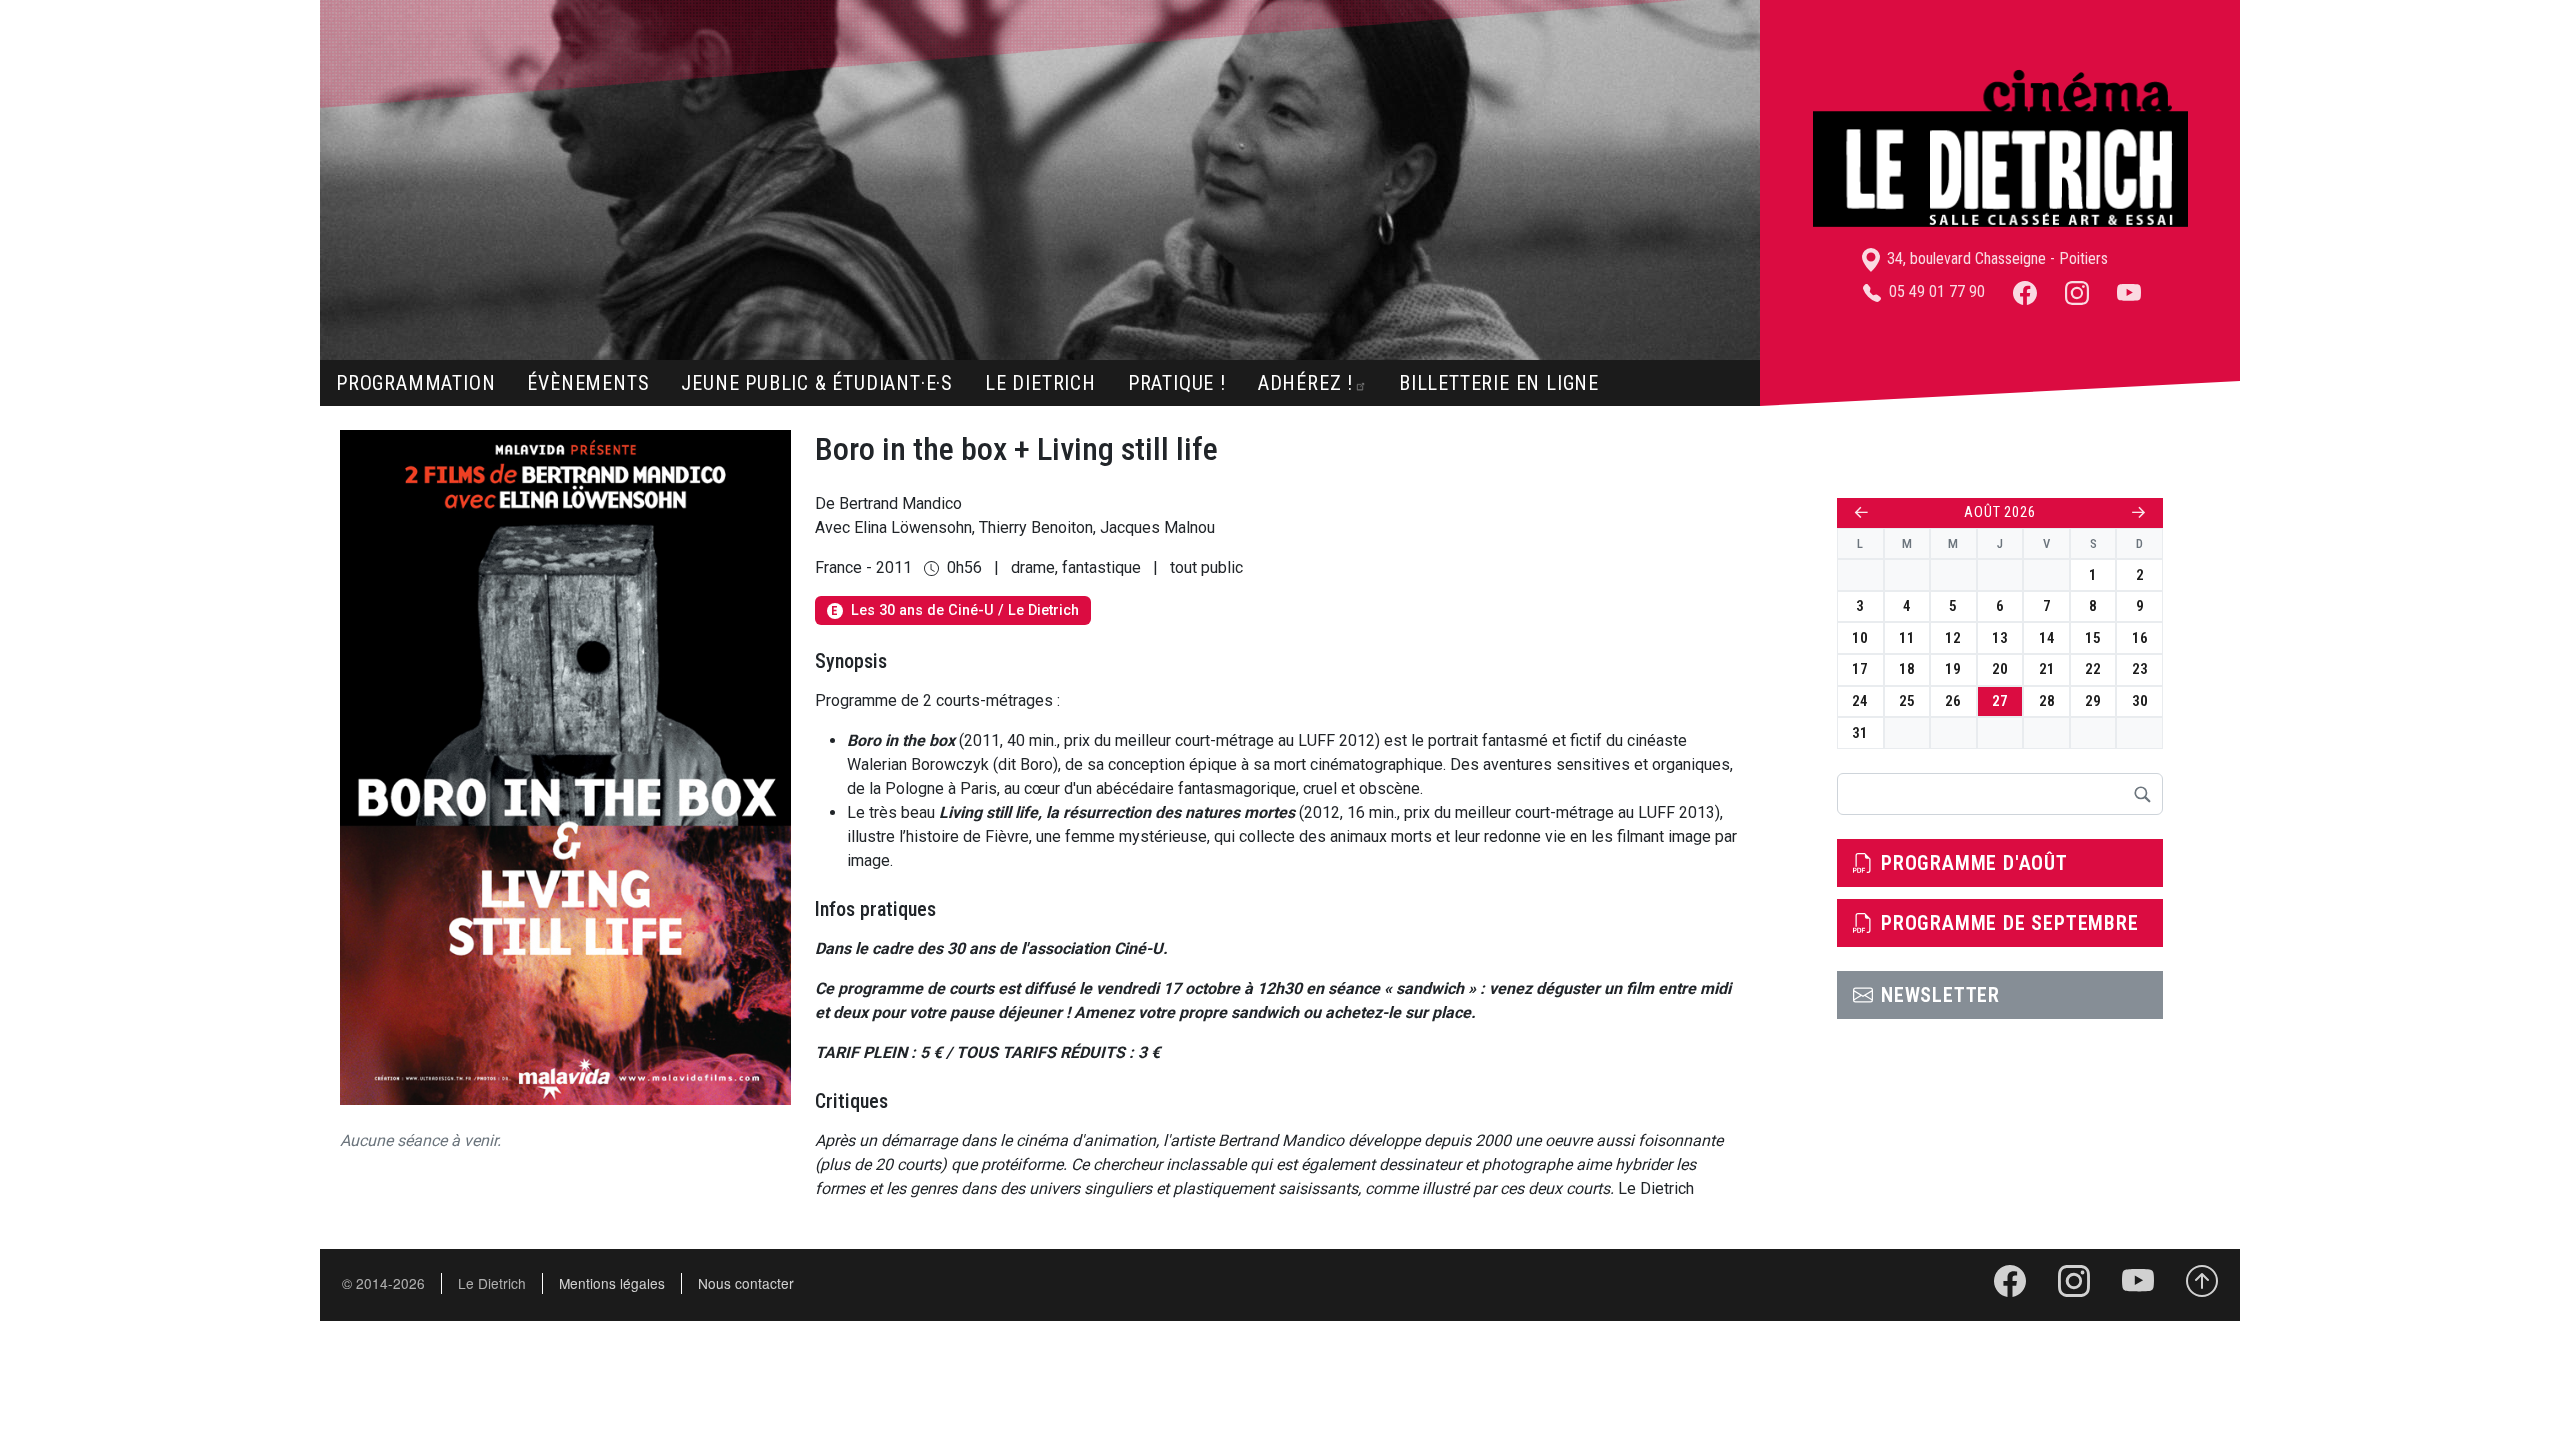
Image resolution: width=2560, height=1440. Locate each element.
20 (2000, 669)
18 (1907, 669)
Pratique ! (1177, 383)
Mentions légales (612, 1283)
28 (2047, 701)
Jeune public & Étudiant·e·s (817, 383)
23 (2140, 669)
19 (1953, 669)
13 (2000, 638)
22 (2093, 669)
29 (2093, 701)
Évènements (588, 383)
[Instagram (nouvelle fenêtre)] (2077, 291)
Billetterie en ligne (1499, 383)
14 (2047, 638)
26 (1953, 701)
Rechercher (2142, 794)
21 (2047, 669)
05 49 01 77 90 (1935, 291)
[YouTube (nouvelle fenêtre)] (2129, 291)
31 (1860, 733)
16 (2140, 638)
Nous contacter (746, 1283)
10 (1860, 638)
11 (1907, 638)
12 (1953, 638)
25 (1907, 701)
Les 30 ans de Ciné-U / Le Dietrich (954, 610)
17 (1860, 669)
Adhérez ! (1305, 383)
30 (2140, 701)
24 (1860, 701)
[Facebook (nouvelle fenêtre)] (2025, 291)
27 (2000, 701)
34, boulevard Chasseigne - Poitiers (1995, 258)
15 (2093, 638)
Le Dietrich (1040, 383)
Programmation (415, 383)
